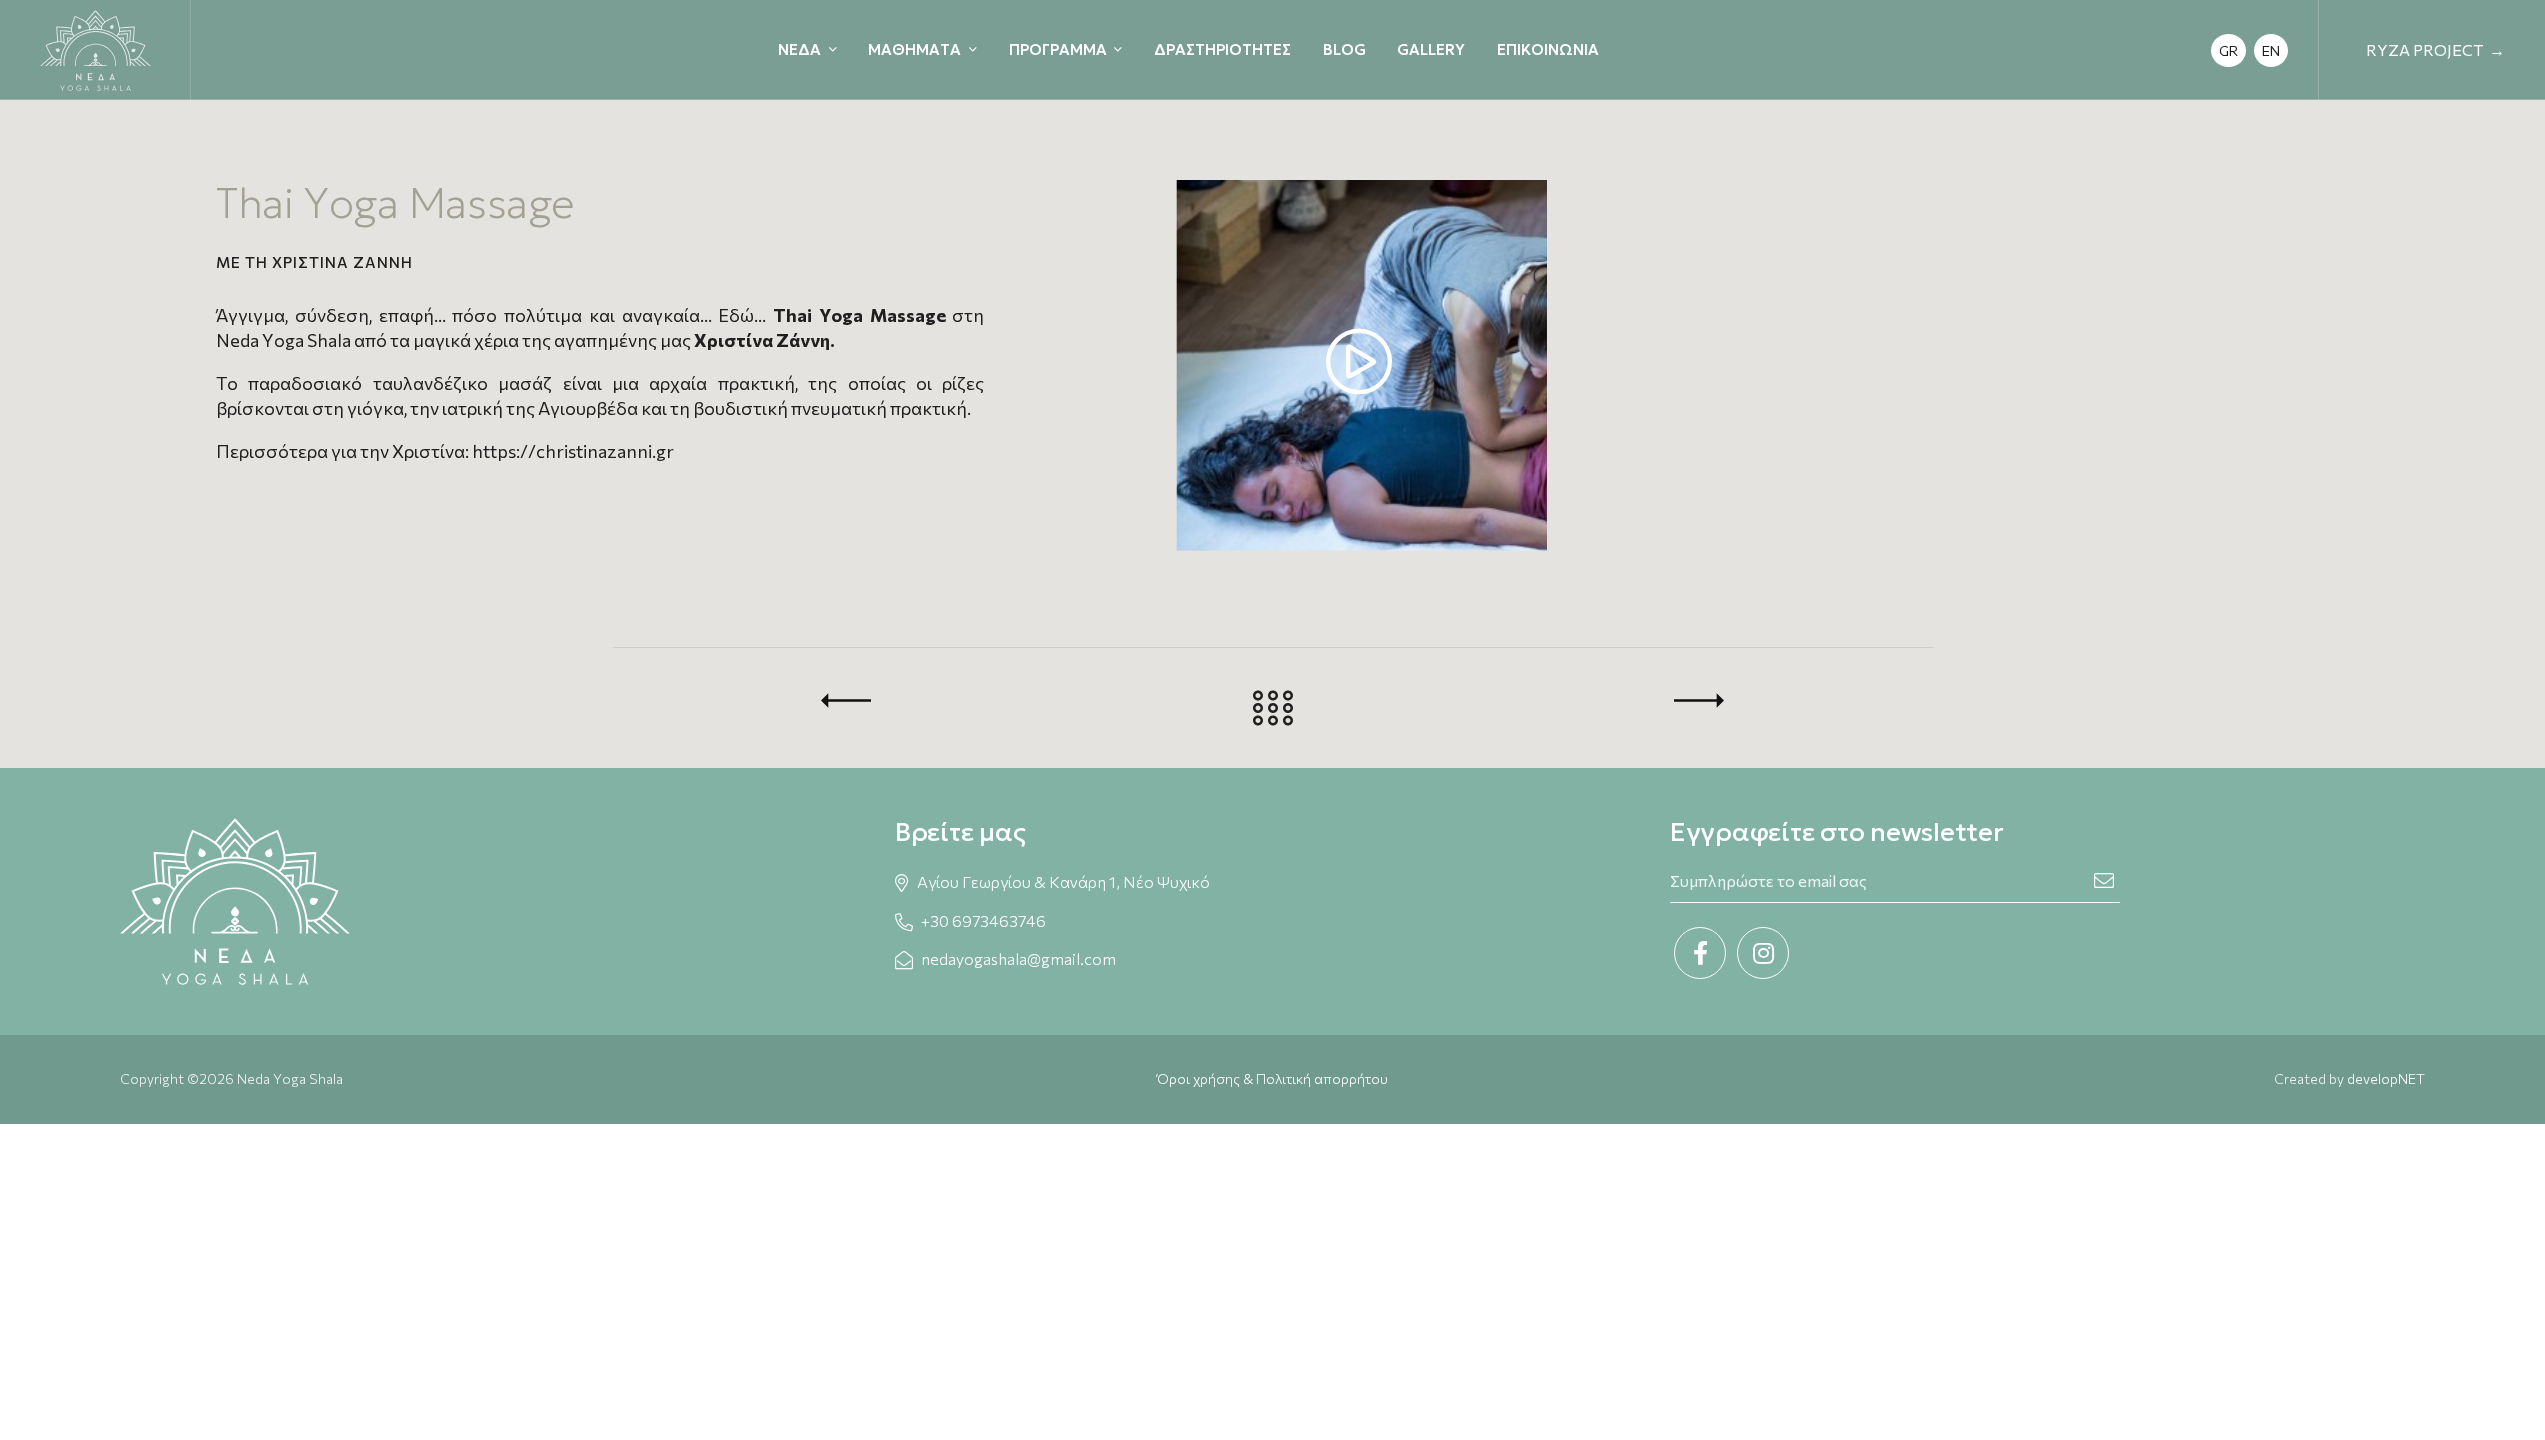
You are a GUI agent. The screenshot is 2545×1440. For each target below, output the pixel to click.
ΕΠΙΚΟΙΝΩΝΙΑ (1548, 49)
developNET (2386, 1078)
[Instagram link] (1763, 953)
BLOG (1344, 49)
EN (2271, 50)
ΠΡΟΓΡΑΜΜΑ (1058, 49)
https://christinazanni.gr (573, 451)
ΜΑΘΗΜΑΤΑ (914, 49)
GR (2228, 50)
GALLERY (1431, 49)
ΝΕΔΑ (799, 49)
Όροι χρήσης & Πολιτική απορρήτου (1272, 1078)
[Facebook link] (1700, 953)
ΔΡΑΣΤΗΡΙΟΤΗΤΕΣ (1222, 49)
